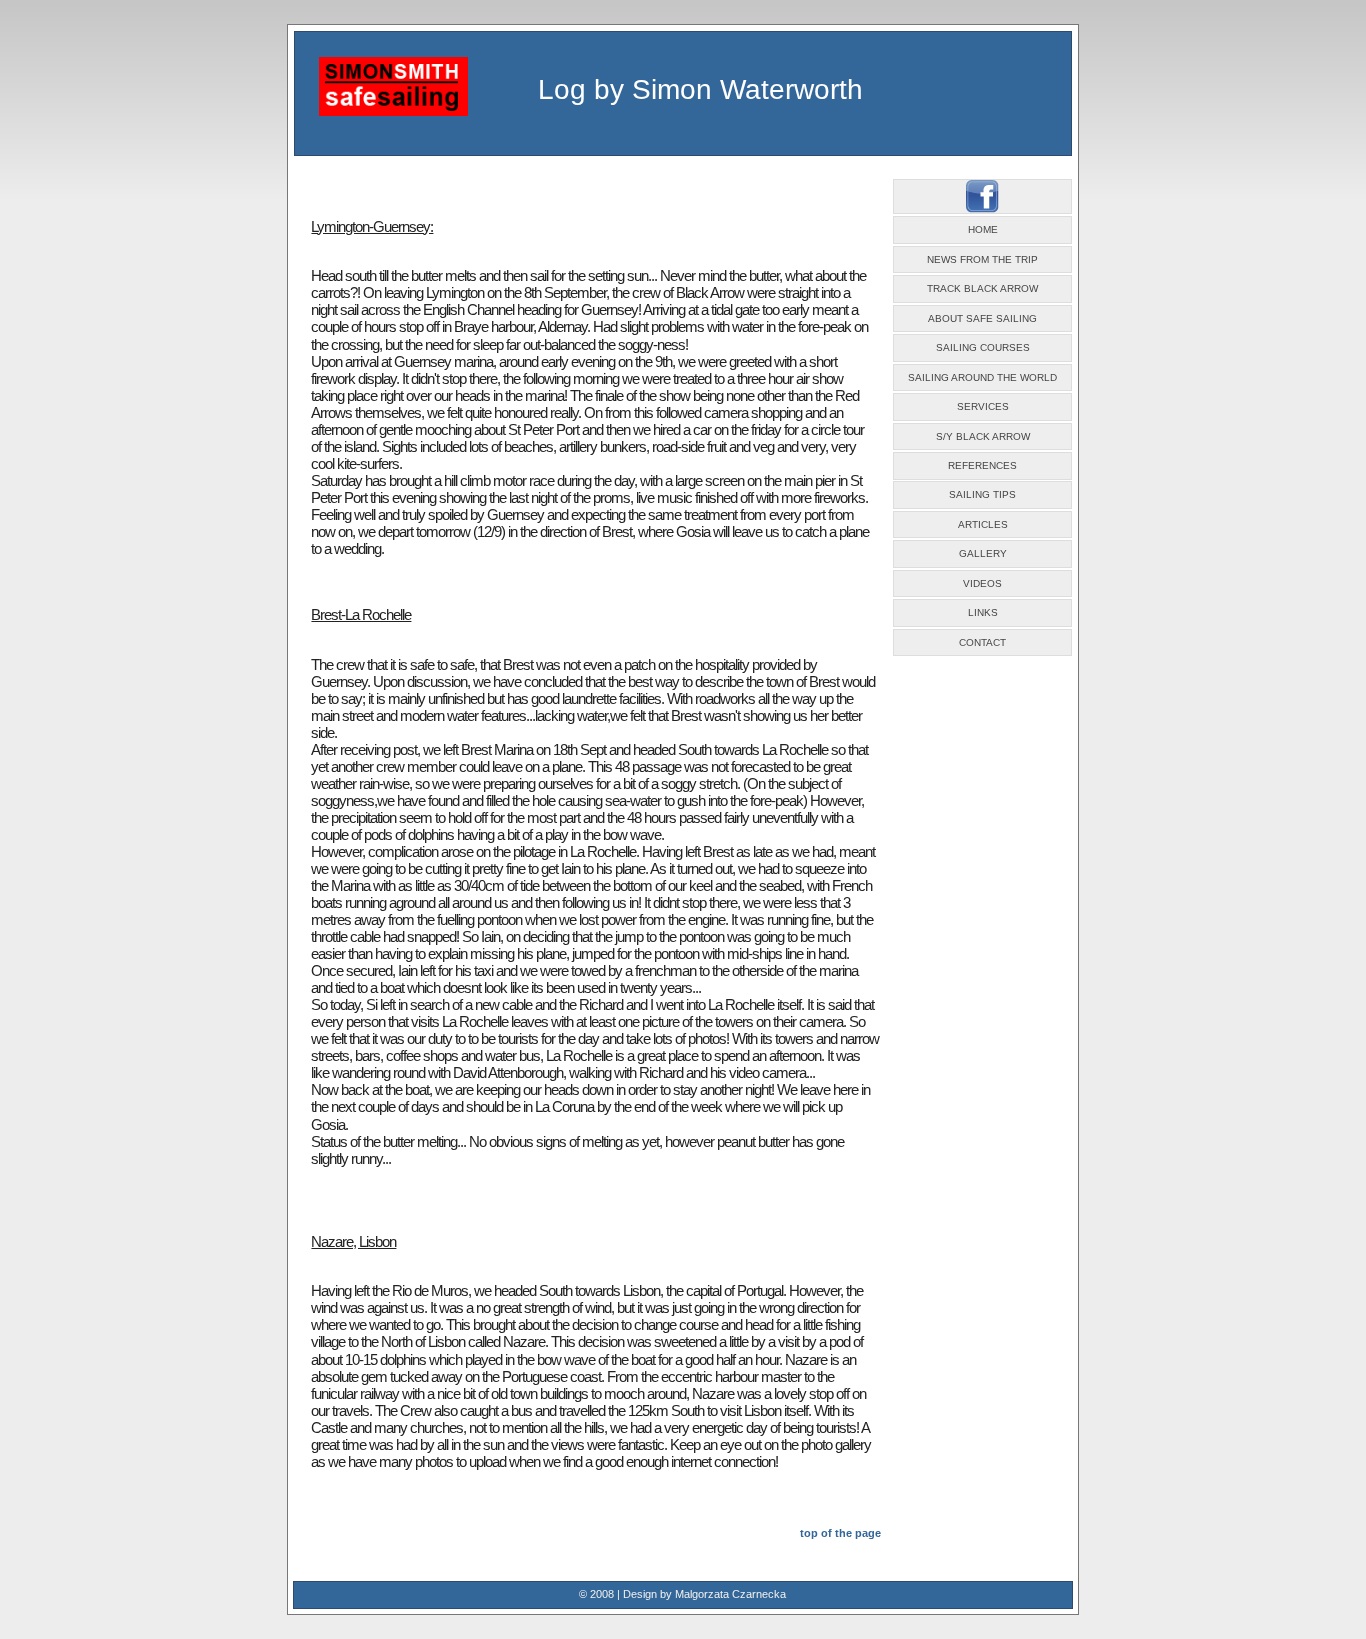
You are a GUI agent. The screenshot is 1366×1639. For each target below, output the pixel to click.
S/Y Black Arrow (983, 436)
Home (983, 229)
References (982, 465)
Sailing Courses (983, 347)
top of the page (840, 1533)
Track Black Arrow (982, 288)
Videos (982, 583)
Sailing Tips (982, 494)
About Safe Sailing (982, 318)
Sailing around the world (982, 377)
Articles (983, 524)
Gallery (983, 553)
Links (983, 612)
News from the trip (982, 259)
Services (983, 406)
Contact (982, 642)
